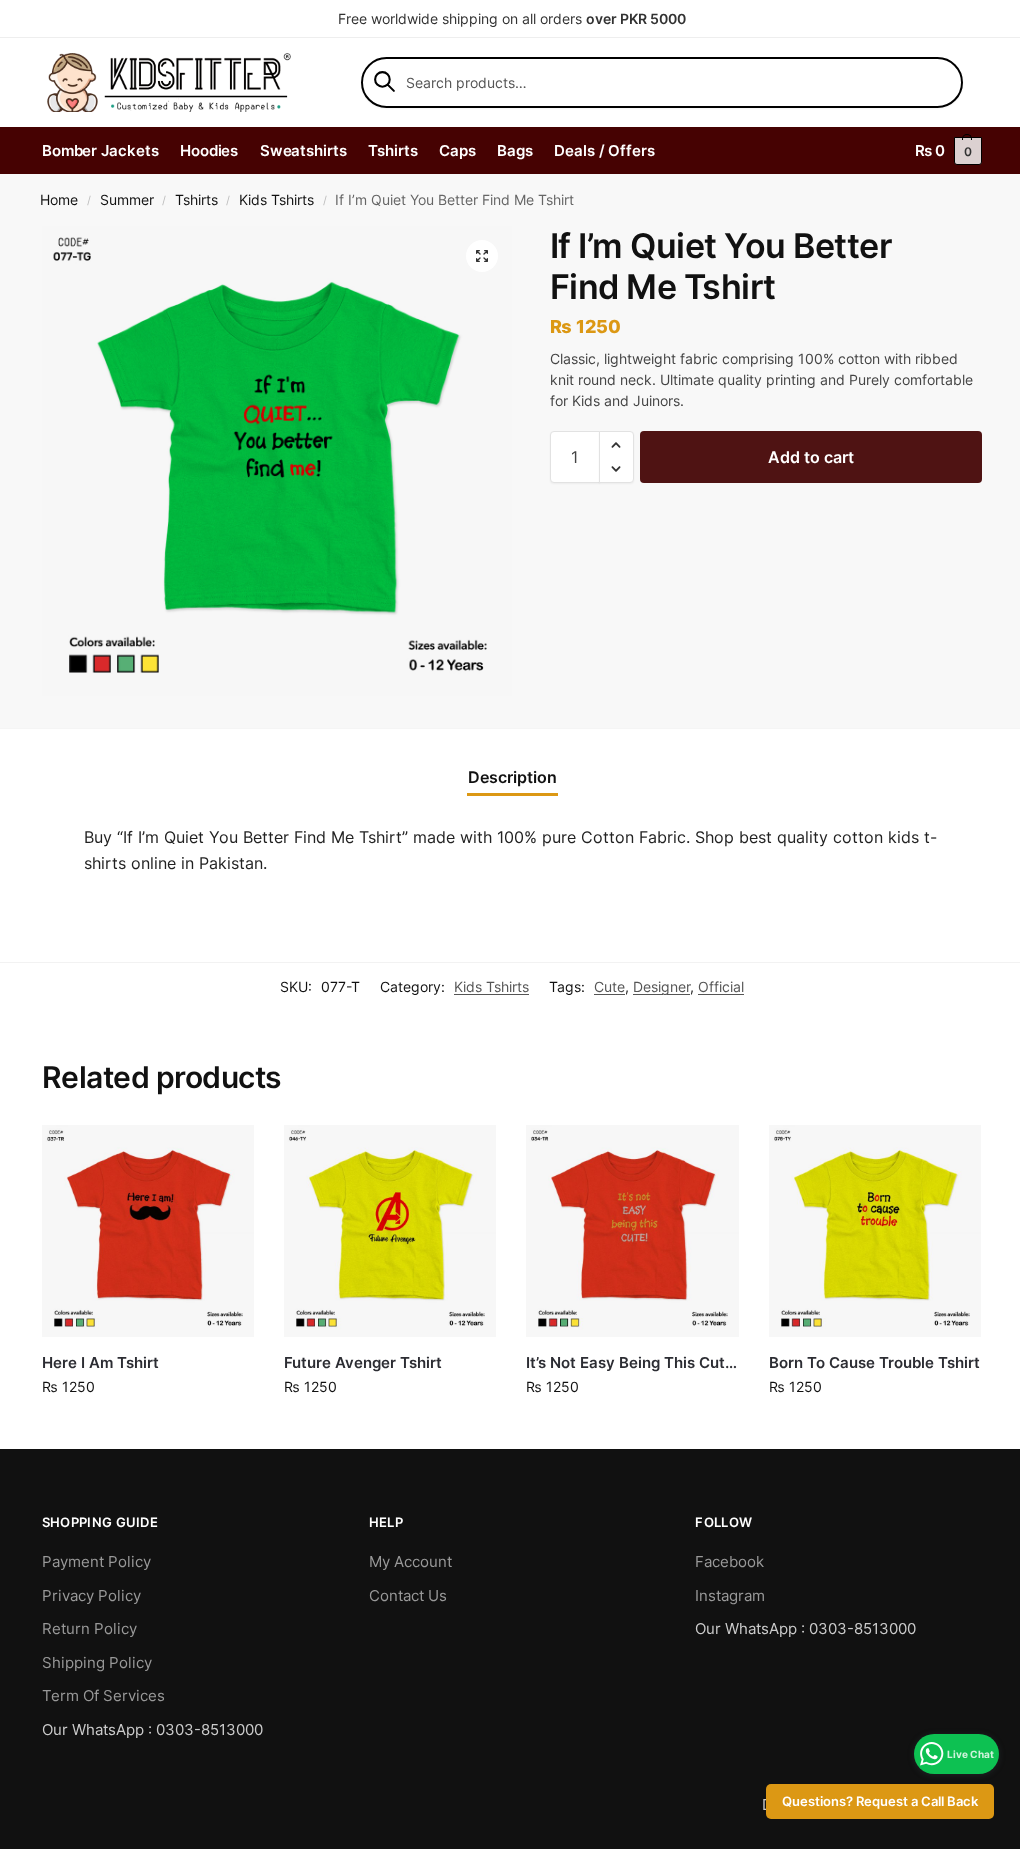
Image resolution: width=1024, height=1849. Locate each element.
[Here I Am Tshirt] (148, 1231)
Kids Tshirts (276, 200)
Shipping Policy (97, 1662)
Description (512, 777)
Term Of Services (103, 1695)
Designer (661, 986)
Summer (127, 200)
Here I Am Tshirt (100, 1362)
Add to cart (811, 457)
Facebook (729, 1561)
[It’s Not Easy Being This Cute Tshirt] (632, 1231)
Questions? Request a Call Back (865, 1801)
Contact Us (408, 1595)
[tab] (512, 777)
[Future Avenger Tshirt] (390, 1231)
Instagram (730, 1595)
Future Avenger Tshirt (363, 1362)
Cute (609, 986)
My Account (410, 1561)
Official (721, 986)
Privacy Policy (91, 1595)
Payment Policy (96, 1561)
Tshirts (196, 200)
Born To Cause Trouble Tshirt (874, 1362)
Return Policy (89, 1628)
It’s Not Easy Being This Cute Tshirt (632, 1362)
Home (59, 200)
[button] (482, 256)
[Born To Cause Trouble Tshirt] (875, 1231)
